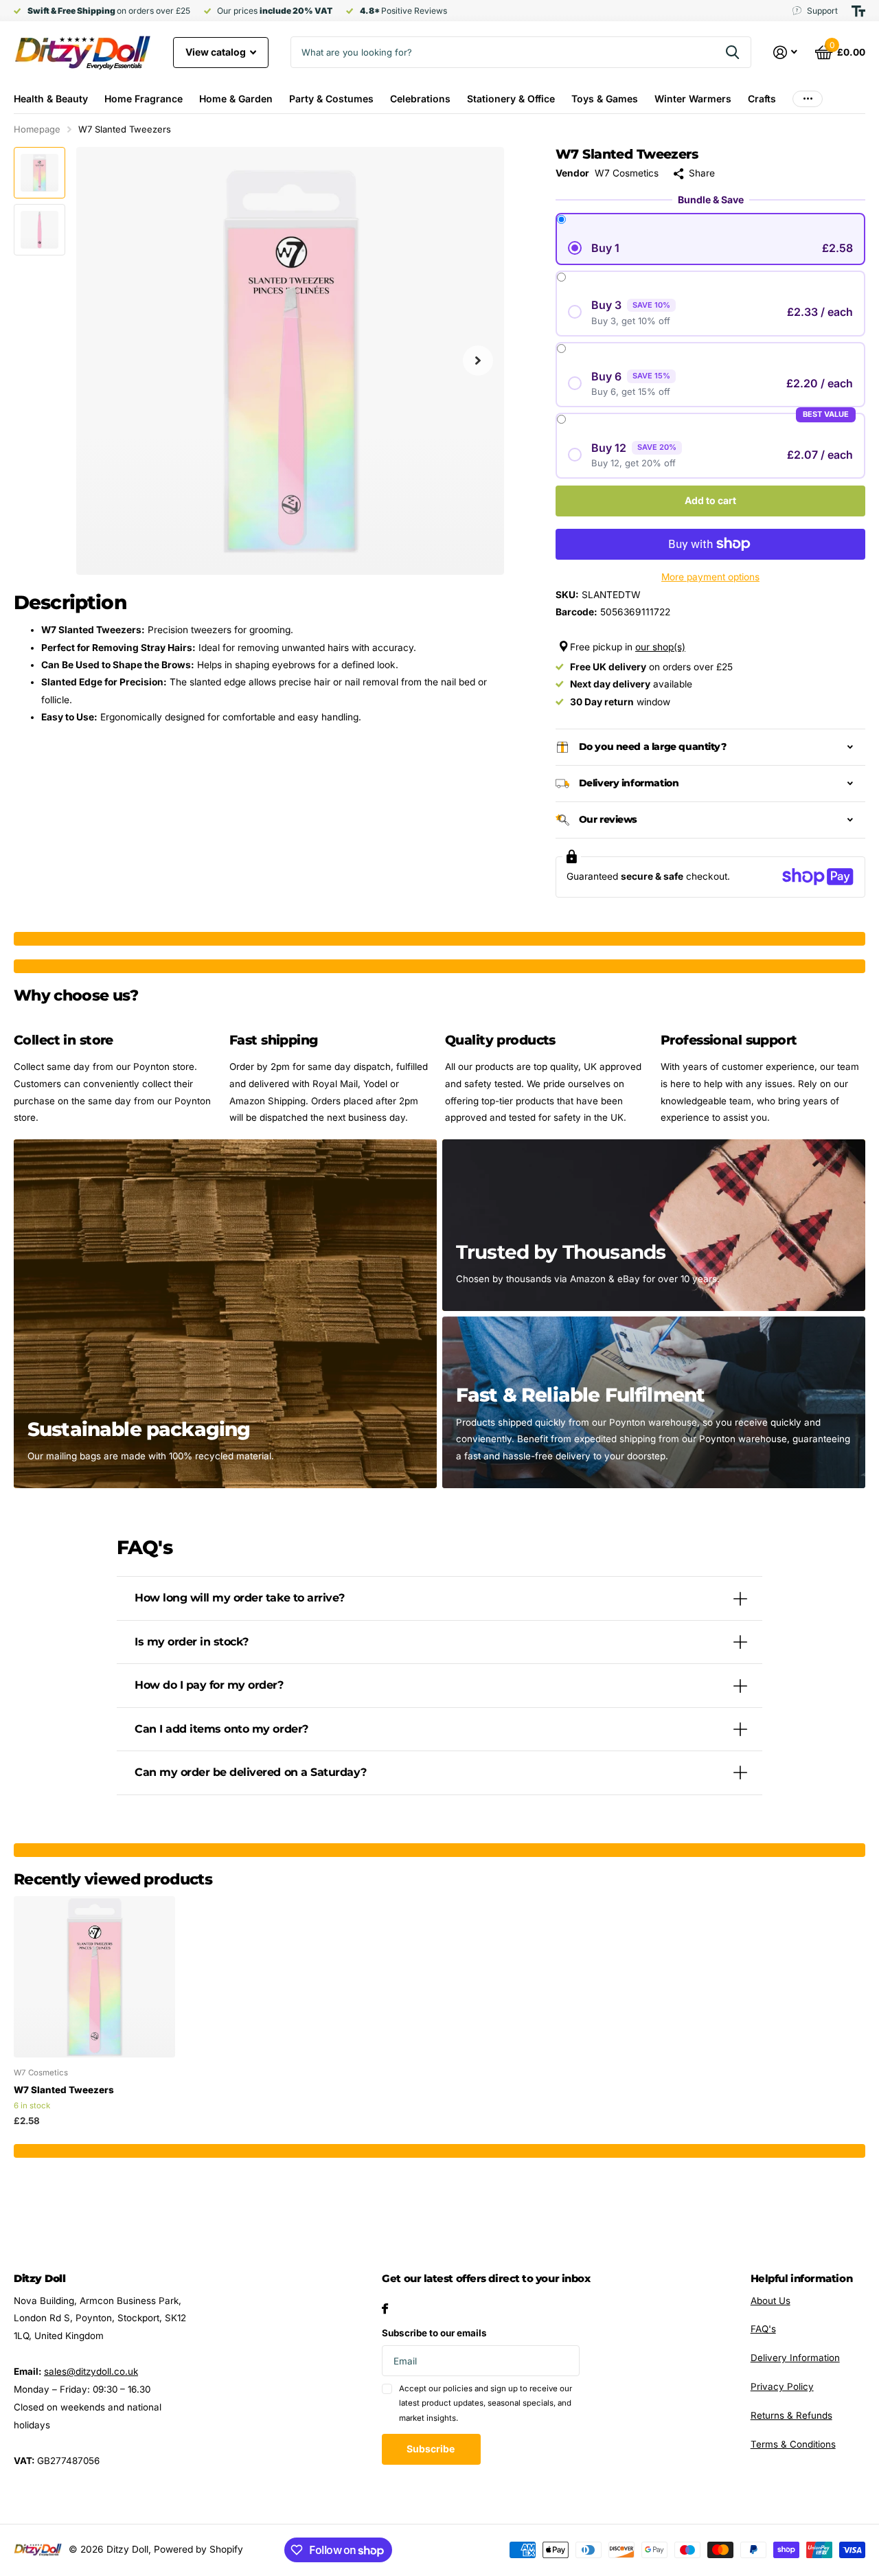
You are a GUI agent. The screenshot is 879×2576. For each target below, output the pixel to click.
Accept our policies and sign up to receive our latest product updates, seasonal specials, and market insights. (486, 2403)
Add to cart (710, 500)
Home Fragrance (144, 99)
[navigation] (39, 173)
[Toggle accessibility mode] (858, 11)
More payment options (710, 577)
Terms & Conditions (793, 2444)
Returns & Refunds (791, 2415)
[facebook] (385, 2309)
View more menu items (808, 99)
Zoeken (732, 52)
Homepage (37, 129)
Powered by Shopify (198, 2549)
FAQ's (763, 2329)
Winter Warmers (693, 99)
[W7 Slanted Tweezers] (94, 1977)
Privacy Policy (782, 2386)
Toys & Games (605, 99)
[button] (478, 361)
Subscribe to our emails (434, 2333)
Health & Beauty (51, 99)
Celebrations (420, 99)
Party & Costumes (331, 99)
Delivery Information (795, 2358)
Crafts (762, 99)
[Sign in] (786, 53)
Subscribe (432, 2449)
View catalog (217, 52)
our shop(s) (660, 647)
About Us (770, 2301)
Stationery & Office (511, 99)
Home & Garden (236, 99)
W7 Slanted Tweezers (64, 2090)
